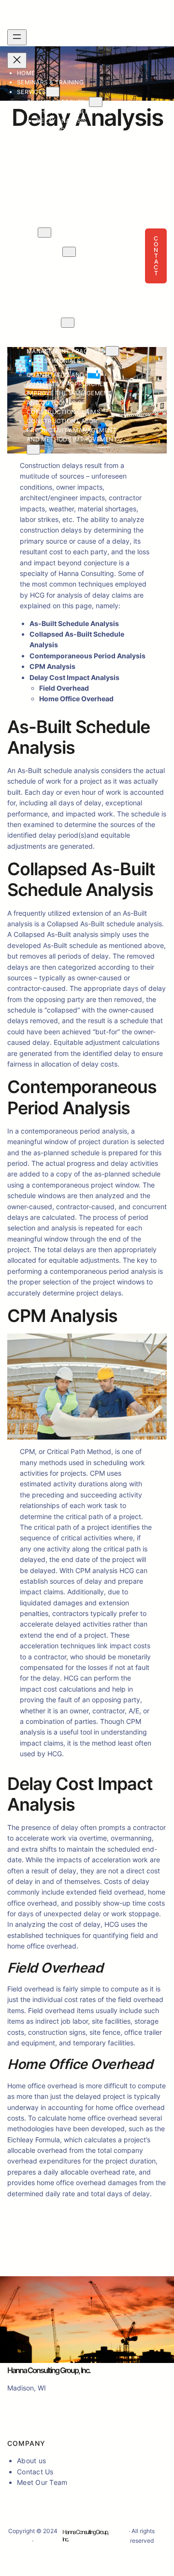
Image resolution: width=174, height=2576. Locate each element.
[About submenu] (44, 233)
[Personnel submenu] (69, 252)
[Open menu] (17, 37)
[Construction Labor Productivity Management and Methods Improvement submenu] (33, 449)
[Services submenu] (53, 92)
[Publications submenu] (68, 323)
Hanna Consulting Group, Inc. (87, 17)
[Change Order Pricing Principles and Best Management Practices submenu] (112, 351)
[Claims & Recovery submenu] (96, 102)
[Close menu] (17, 60)
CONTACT (156, 256)
